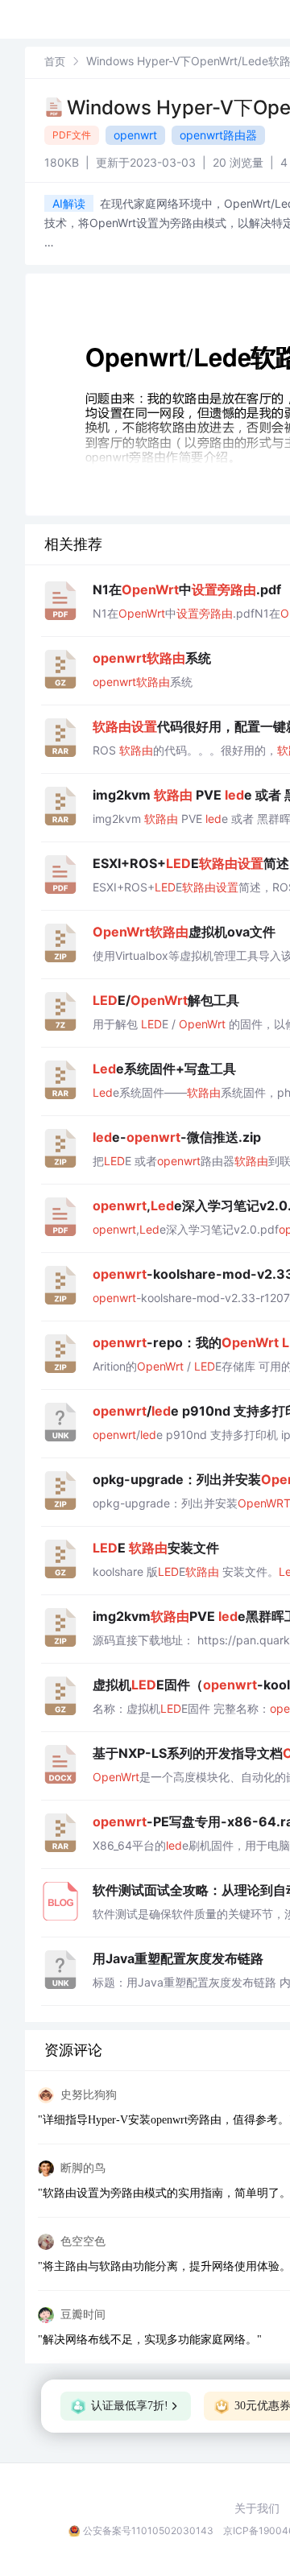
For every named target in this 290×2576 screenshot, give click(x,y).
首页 (55, 61)
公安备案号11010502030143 (148, 2531)
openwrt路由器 (218, 135)
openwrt (135, 135)
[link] (55, 61)
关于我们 (257, 2508)
